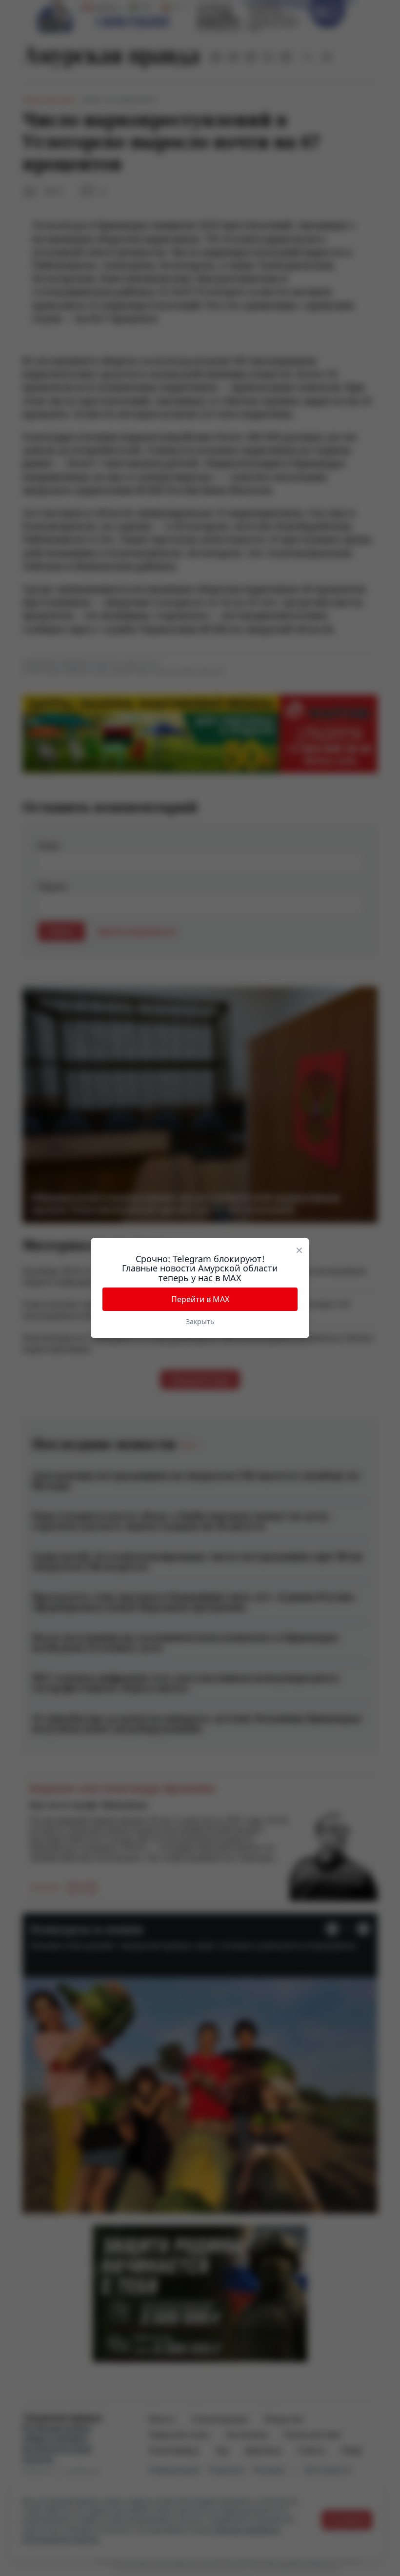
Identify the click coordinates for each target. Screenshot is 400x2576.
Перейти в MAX (200, 1299)
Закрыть (200, 1321)
